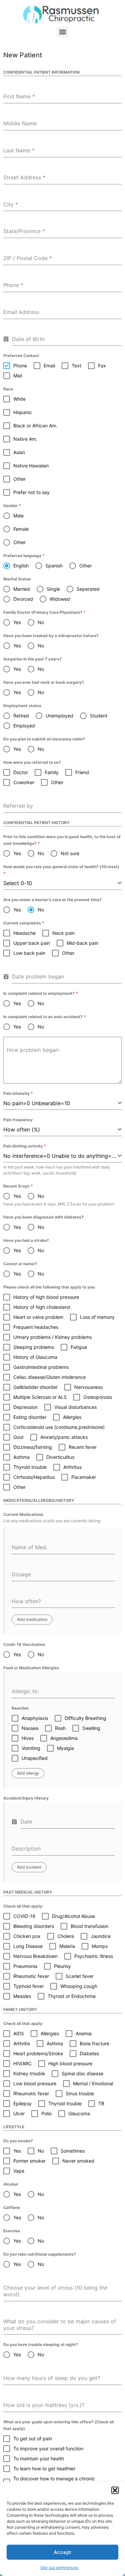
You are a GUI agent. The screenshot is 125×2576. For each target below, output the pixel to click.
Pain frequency (18, 1120)
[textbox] (60, 883)
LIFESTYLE (14, 2127)
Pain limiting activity (25, 1146)
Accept (62, 2552)
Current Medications (23, 1514)
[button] (115, 2490)
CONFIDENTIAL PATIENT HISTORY (36, 823)
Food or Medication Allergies (31, 1668)
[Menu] (63, 32)
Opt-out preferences (59, 2567)
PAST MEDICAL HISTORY (28, 1892)
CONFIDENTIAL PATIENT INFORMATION (41, 72)
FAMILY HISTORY (20, 2009)
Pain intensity (18, 1093)
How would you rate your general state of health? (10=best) (61, 870)
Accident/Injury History (26, 1798)
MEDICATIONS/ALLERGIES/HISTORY (39, 1500)
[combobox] (62, 883)
